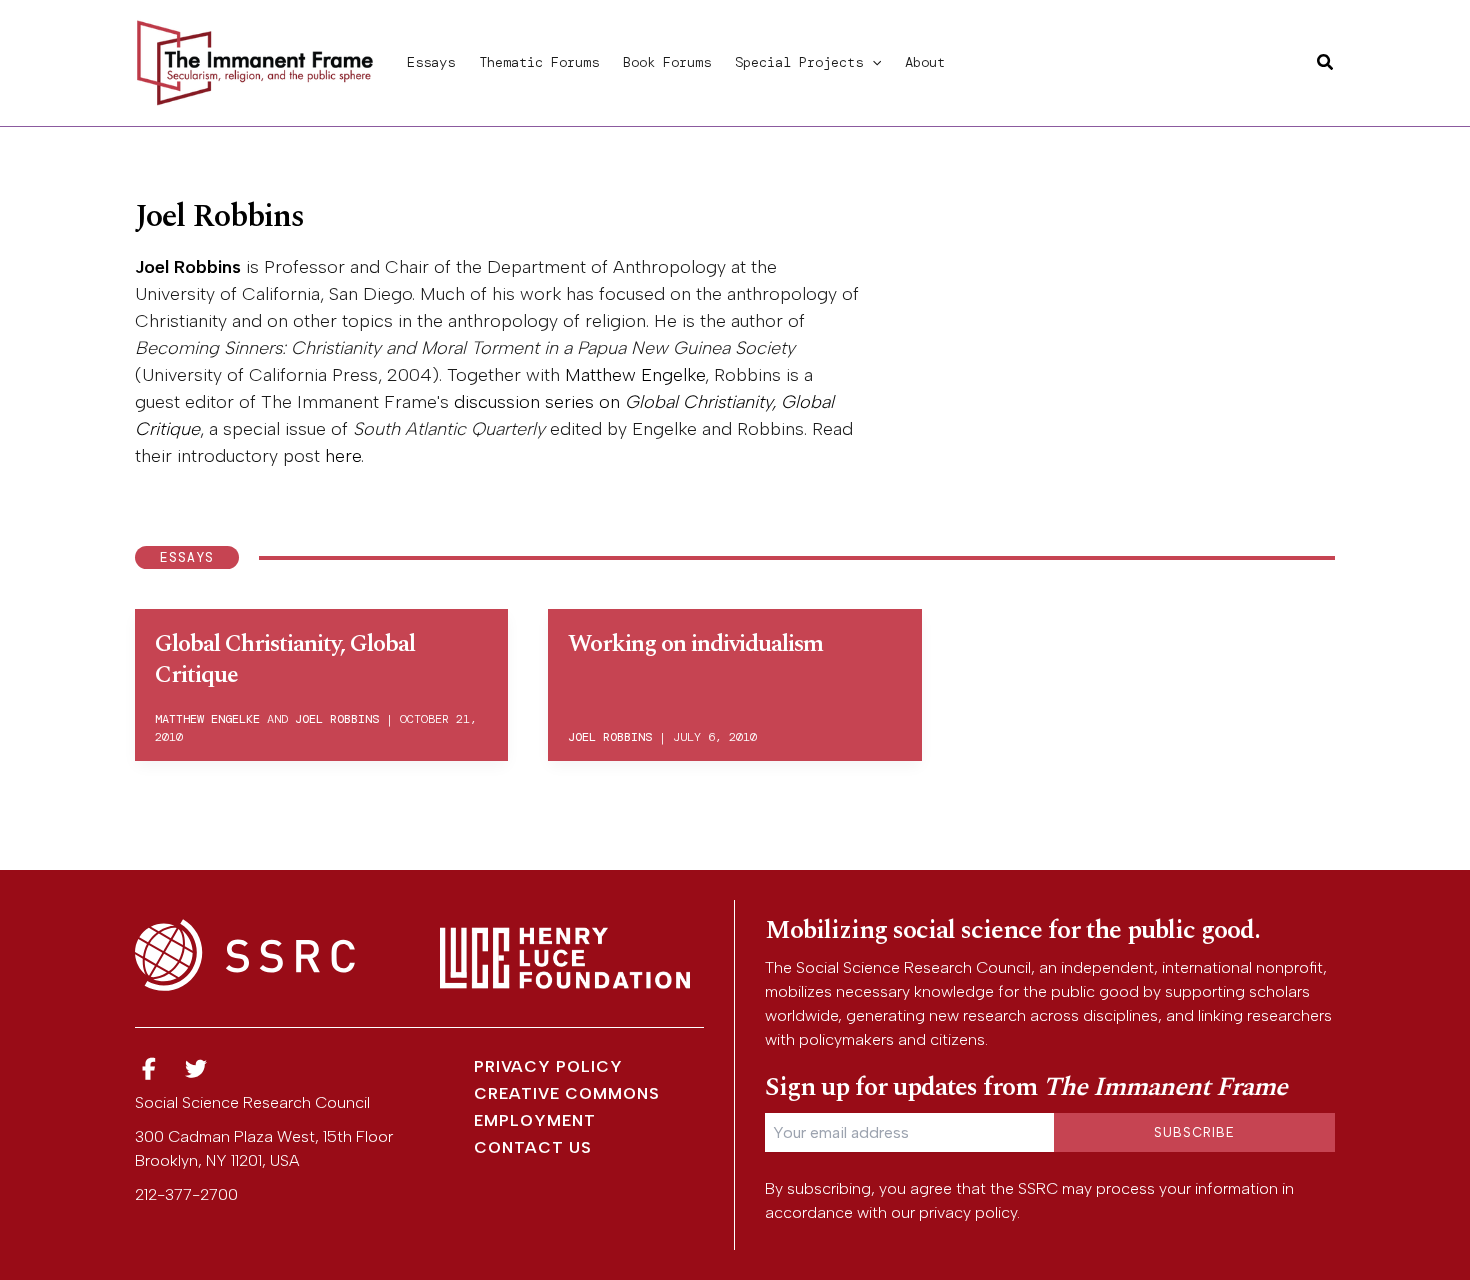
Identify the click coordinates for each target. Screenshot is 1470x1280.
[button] (872, 62)
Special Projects (799, 62)
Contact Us (533, 1147)
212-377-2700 (186, 1194)
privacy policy (968, 1212)
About (925, 62)
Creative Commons (567, 1093)
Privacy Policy (548, 1066)
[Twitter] (197, 1069)
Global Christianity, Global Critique (285, 659)
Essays (431, 62)
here (343, 456)
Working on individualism (695, 644)
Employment (535, 1120)
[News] (149, 1069)
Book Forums (667, 62)
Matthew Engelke (635, 375)
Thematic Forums (539, 62)
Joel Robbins (188, 267)
